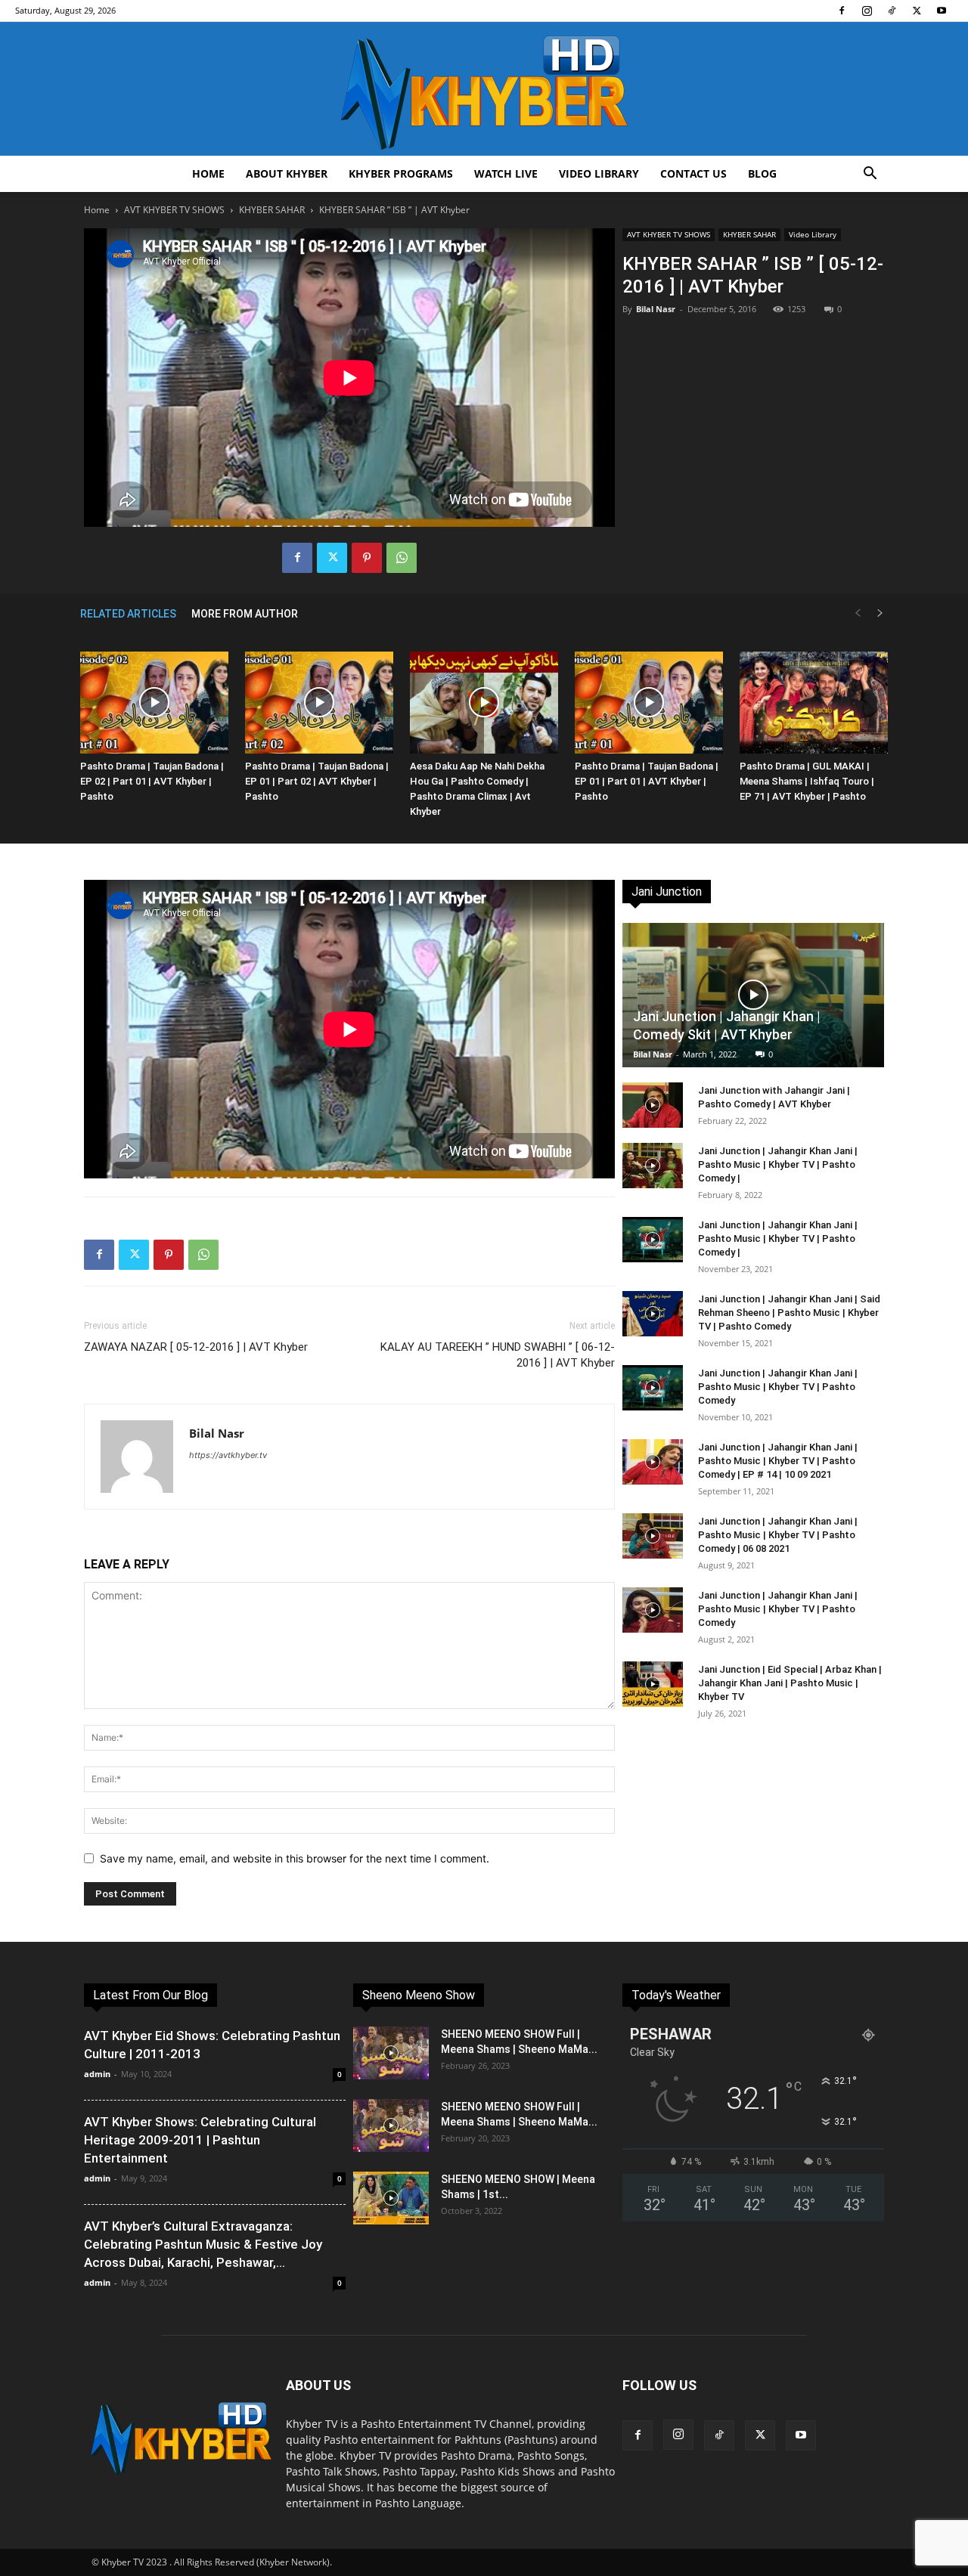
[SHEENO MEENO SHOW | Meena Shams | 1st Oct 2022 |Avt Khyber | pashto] (391, 2198)
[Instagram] (867, 11)
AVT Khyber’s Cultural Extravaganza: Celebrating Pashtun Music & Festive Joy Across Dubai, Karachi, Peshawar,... (203, 2244)
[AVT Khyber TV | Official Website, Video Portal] (484, 89)
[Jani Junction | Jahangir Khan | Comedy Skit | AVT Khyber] (753, 995)
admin (97, 2074)
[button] (870, 175)
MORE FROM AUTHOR (245, 614)
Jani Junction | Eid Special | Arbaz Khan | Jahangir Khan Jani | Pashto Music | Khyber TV (790, 1683)
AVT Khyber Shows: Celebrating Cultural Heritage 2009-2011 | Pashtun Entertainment (200, 2140)
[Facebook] (842, 11)
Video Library (599, 173)
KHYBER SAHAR (272, 210)
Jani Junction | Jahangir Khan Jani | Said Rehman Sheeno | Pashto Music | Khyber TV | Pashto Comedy (789, 1313)
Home (208, 173)
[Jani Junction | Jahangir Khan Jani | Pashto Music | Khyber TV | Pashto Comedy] (653, 1388)
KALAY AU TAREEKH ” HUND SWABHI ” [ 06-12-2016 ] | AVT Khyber (498, 1355)
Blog (762, 173)
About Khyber (287, 173)
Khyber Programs (401, 173)
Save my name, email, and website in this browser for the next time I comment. (295, 1858)
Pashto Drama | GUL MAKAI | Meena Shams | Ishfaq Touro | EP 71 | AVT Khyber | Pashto (807, 781)
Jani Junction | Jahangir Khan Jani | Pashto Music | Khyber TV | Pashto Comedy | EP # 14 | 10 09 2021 (778, 1461)
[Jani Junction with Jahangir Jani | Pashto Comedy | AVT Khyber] (653, 1105)
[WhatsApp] (402, 558)
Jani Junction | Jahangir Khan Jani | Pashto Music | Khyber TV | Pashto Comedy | (778, 1164)
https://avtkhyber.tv (228, 1455)
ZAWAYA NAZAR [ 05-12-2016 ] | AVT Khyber (196, 1347)
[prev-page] (858, 613)
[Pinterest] (367, 558)
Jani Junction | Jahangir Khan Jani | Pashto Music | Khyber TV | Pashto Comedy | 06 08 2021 (778, 1535)
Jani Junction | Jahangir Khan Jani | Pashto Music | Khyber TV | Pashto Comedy (778, 1387)
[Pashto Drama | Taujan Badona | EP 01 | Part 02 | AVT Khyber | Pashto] (319, 703)
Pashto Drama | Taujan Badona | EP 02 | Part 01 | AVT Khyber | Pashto (152, 781)
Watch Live (506, 173)
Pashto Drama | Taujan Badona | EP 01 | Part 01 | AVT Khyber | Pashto (647, 781)
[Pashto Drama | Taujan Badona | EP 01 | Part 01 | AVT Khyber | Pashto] (649, 703)
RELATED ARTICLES (128, 614)
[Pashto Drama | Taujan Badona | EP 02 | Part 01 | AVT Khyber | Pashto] (154, 703)
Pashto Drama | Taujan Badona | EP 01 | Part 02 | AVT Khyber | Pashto (317, 781)
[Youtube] (942, 11)
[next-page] (880, 613)
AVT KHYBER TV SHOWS (174, 210)
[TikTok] (892, 11)
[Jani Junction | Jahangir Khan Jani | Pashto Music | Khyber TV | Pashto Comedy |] (653, 1166)
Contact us (693, 173)
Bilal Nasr (656, 309)
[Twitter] (917, 11)
